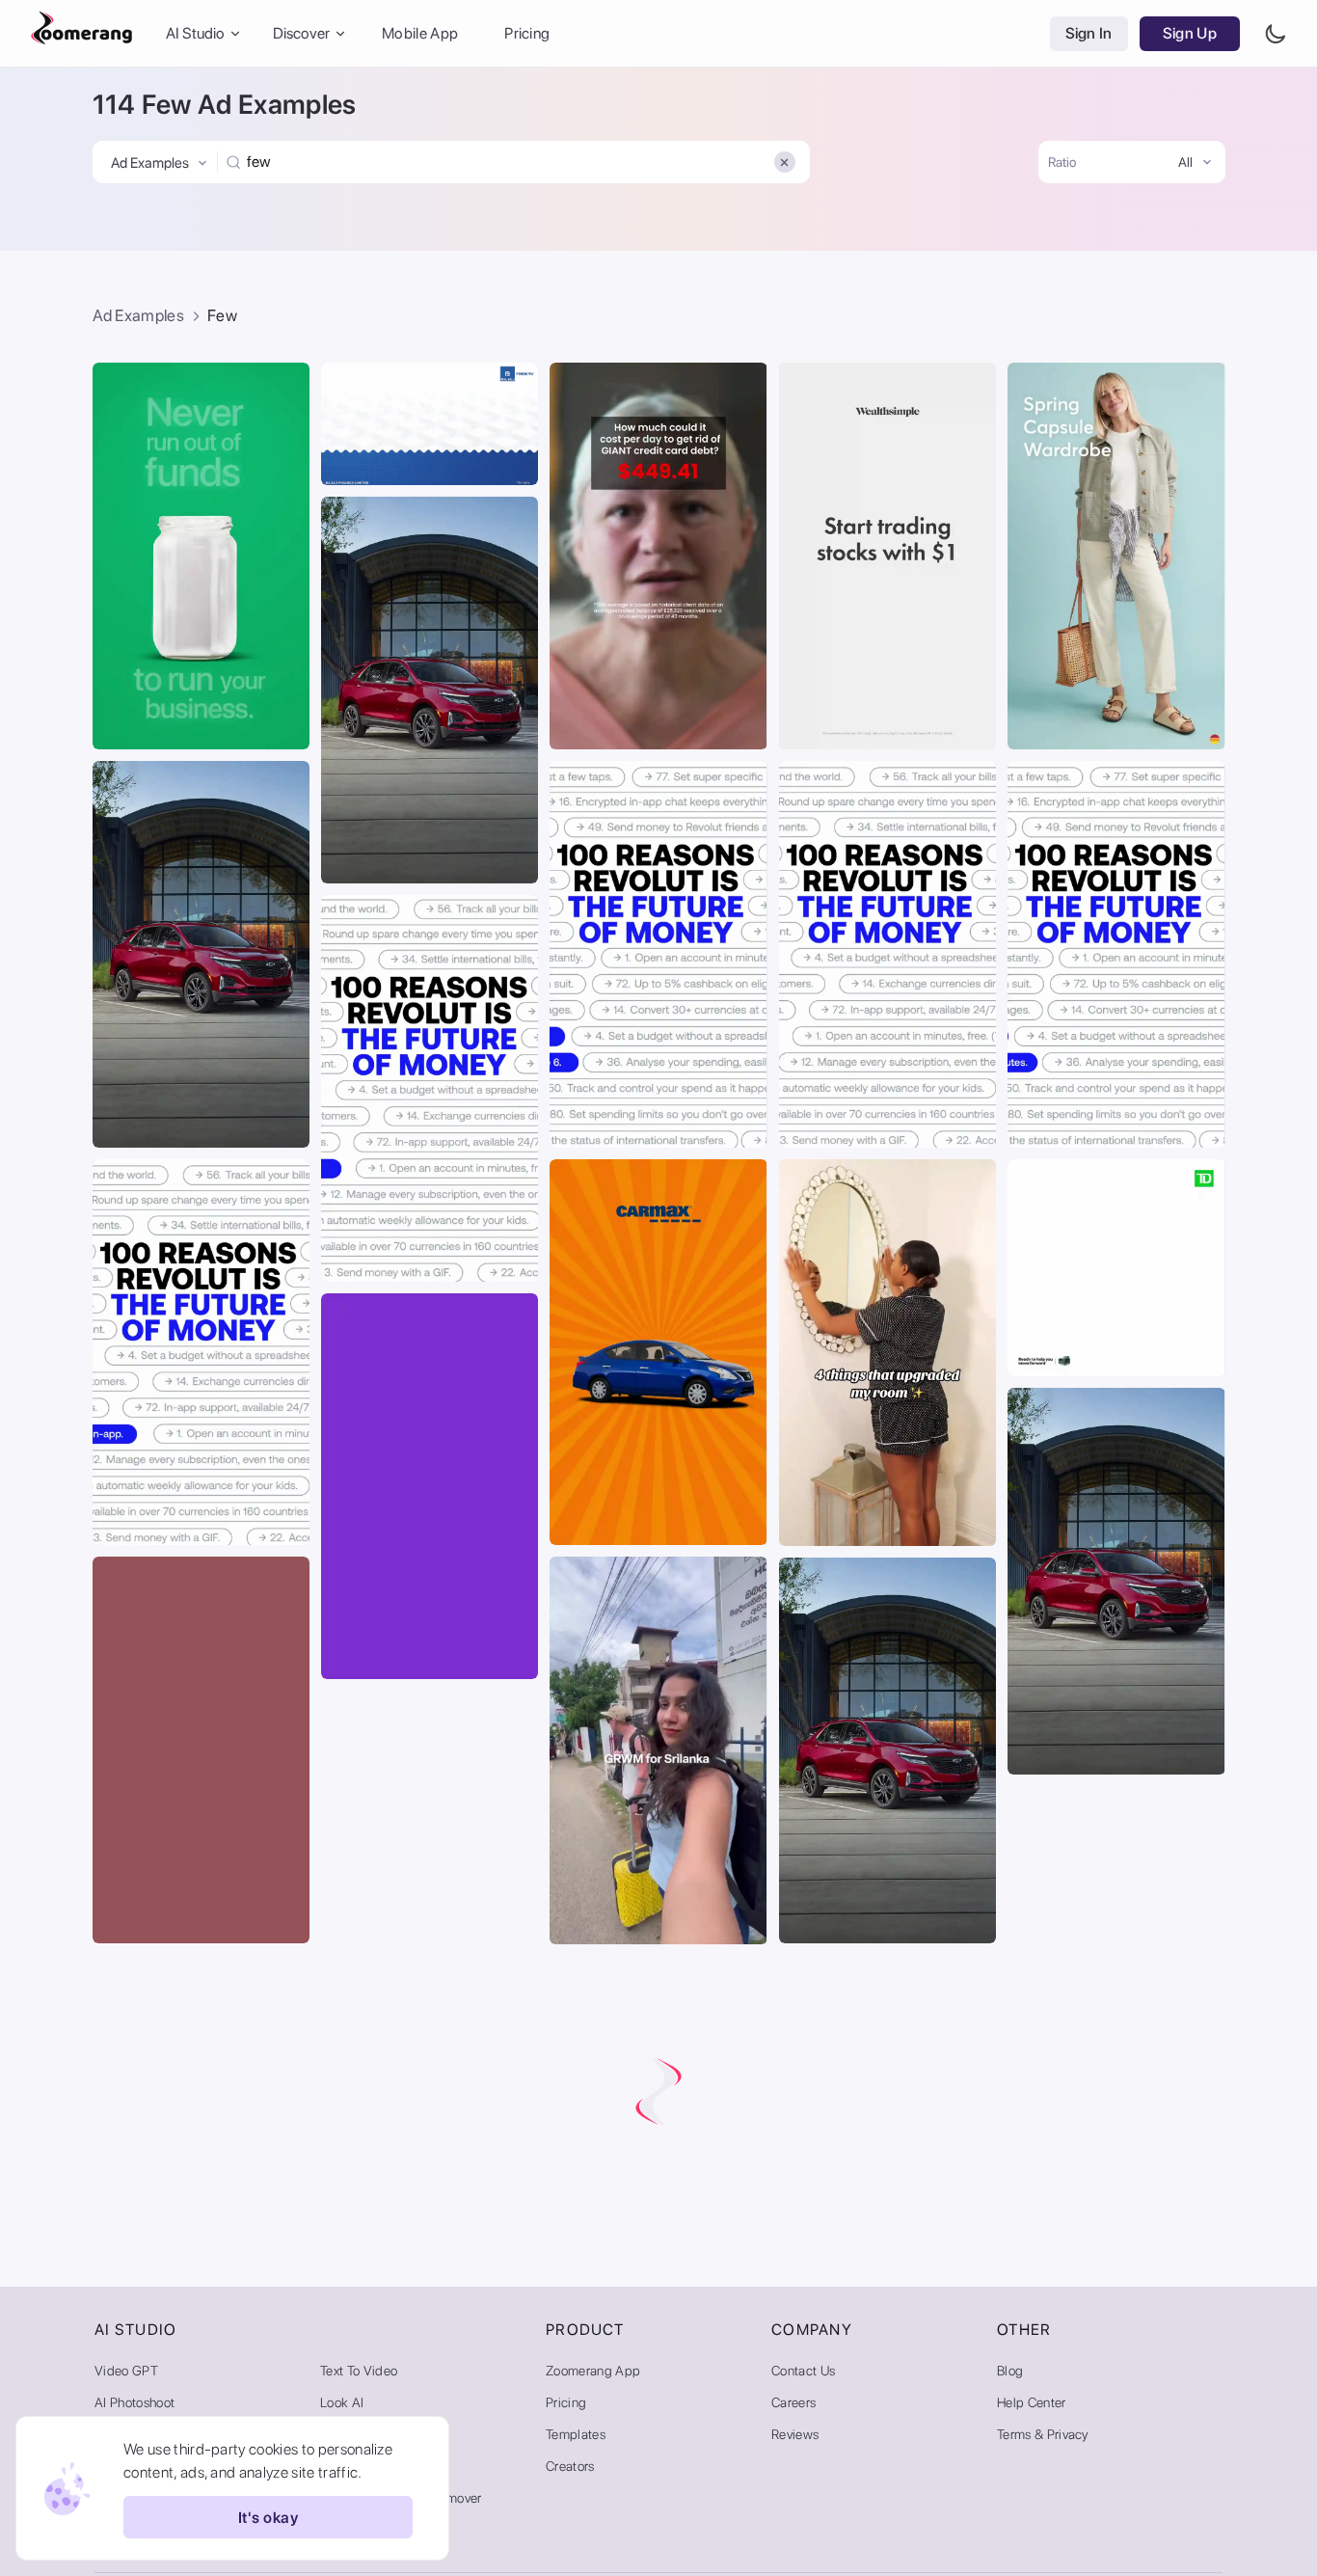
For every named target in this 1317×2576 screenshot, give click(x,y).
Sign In (1089, 33)
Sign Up (1190, 33)
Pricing (527, 33)
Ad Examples (139, 315)
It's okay (268, 2518)
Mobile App (420, 33)
